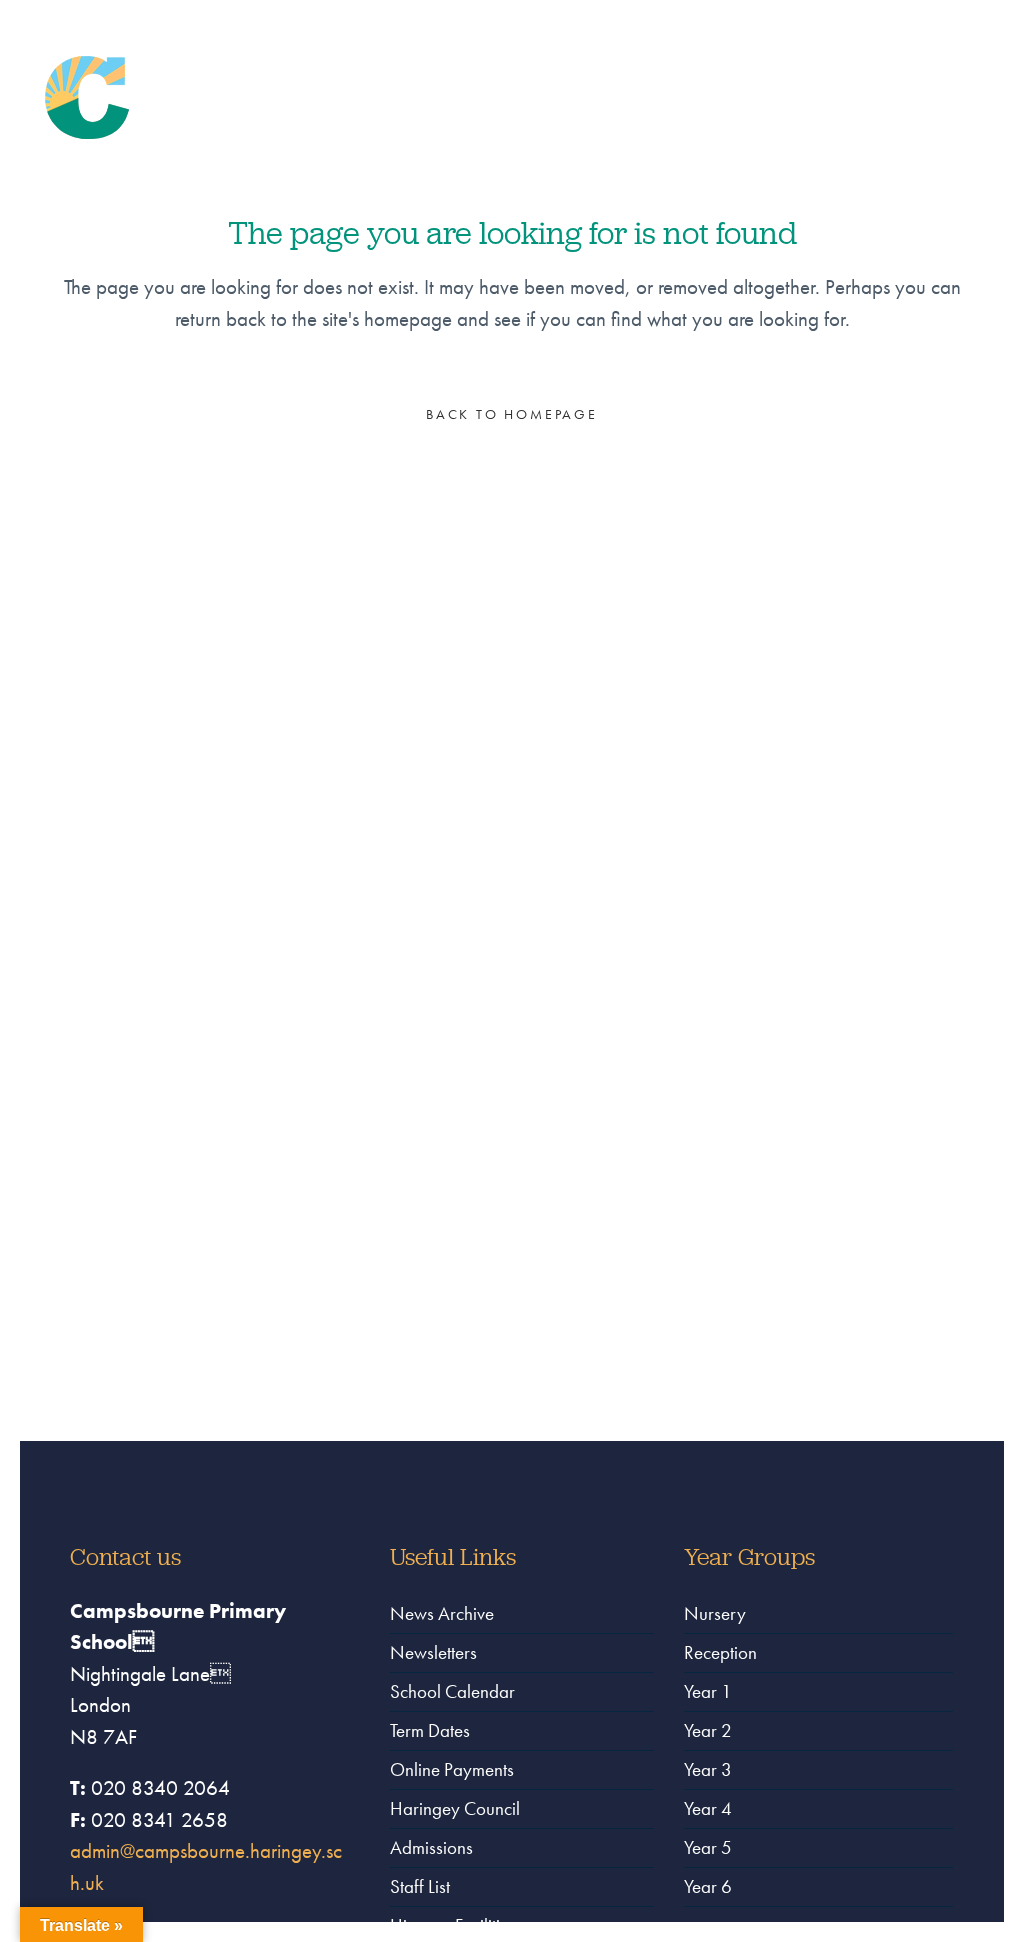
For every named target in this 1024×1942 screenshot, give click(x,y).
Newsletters (433, 1652)
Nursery (715, 1613)
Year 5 (708, 1847)
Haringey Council (455, 1808)
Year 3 (708, 1769)
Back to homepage (512, 414)
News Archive (442, 1613)
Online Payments (452, 1769)
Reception (720, 1652)
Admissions (431, 1847)
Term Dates (430, 1730)
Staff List (420, 1886)
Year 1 (708, 1691)
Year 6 (708, 1886)
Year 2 (708, 1730)
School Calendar (452, 1691)
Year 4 (708, 1808)
